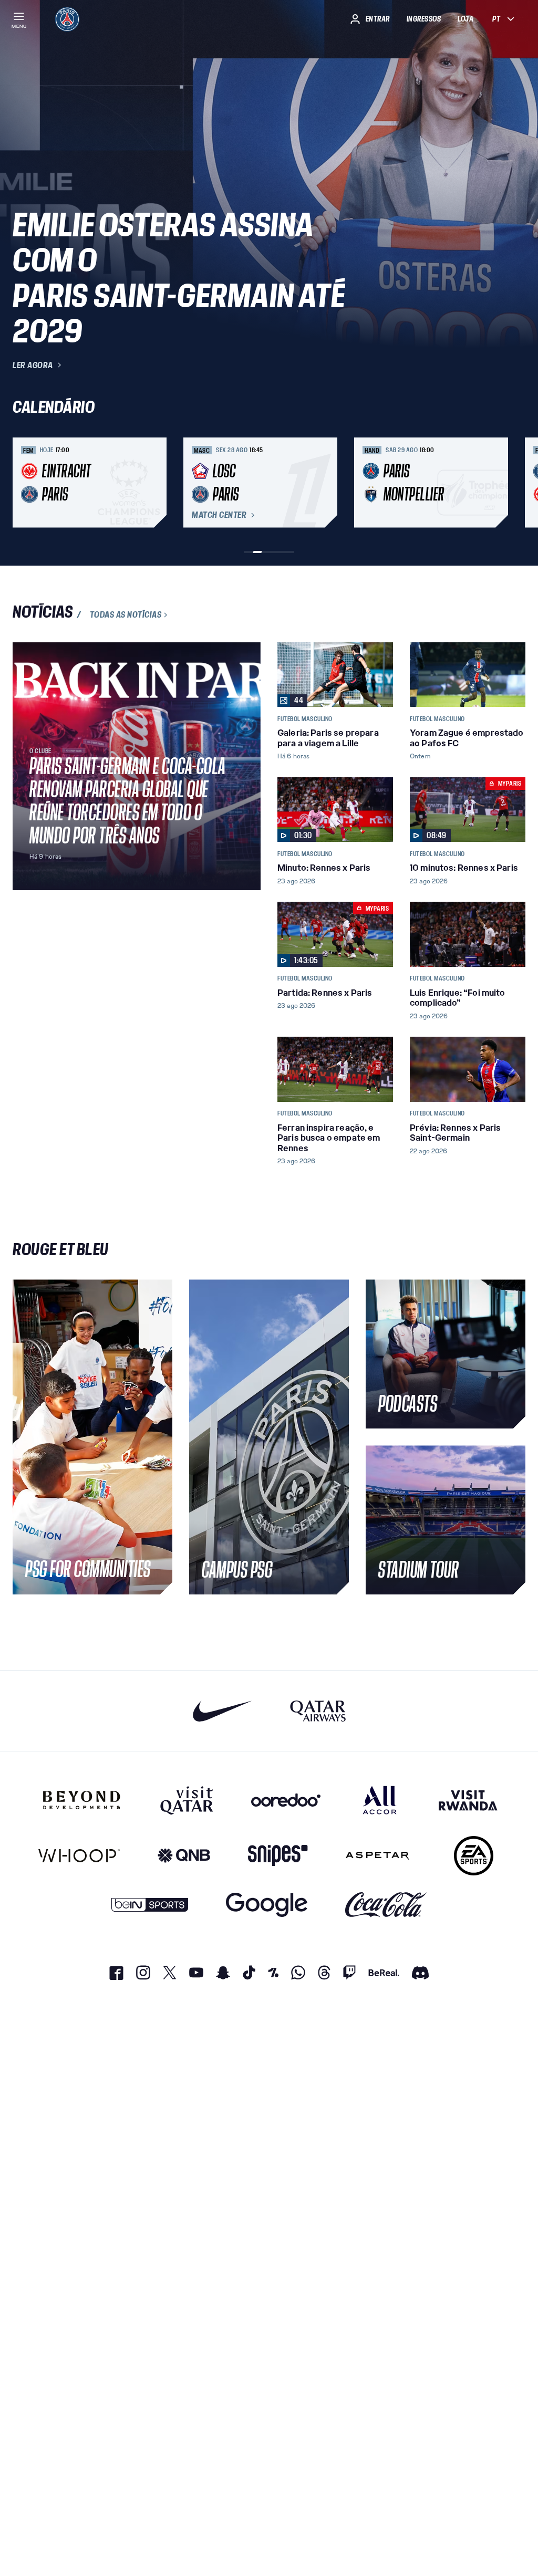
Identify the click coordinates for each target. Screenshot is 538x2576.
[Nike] (223, 1711)
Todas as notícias (126, 615)
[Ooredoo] (286, 1800)
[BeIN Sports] (150, 1905)
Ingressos (424, 19)
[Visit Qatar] (187, 1800)
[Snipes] (278, 1856)
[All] (380, 1800)
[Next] (513, 483)
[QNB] (184, 1856)
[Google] (267, 1905)
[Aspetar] (377, 1856)
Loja (465, 19)
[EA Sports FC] (474, 1856)
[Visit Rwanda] (468, 1800)
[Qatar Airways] (318, 1711)
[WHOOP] (79, 1856)
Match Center (219, 515)
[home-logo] (67, 19)
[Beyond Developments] (82, 1800)
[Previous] (25, 483)
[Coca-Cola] (386, 1905)
